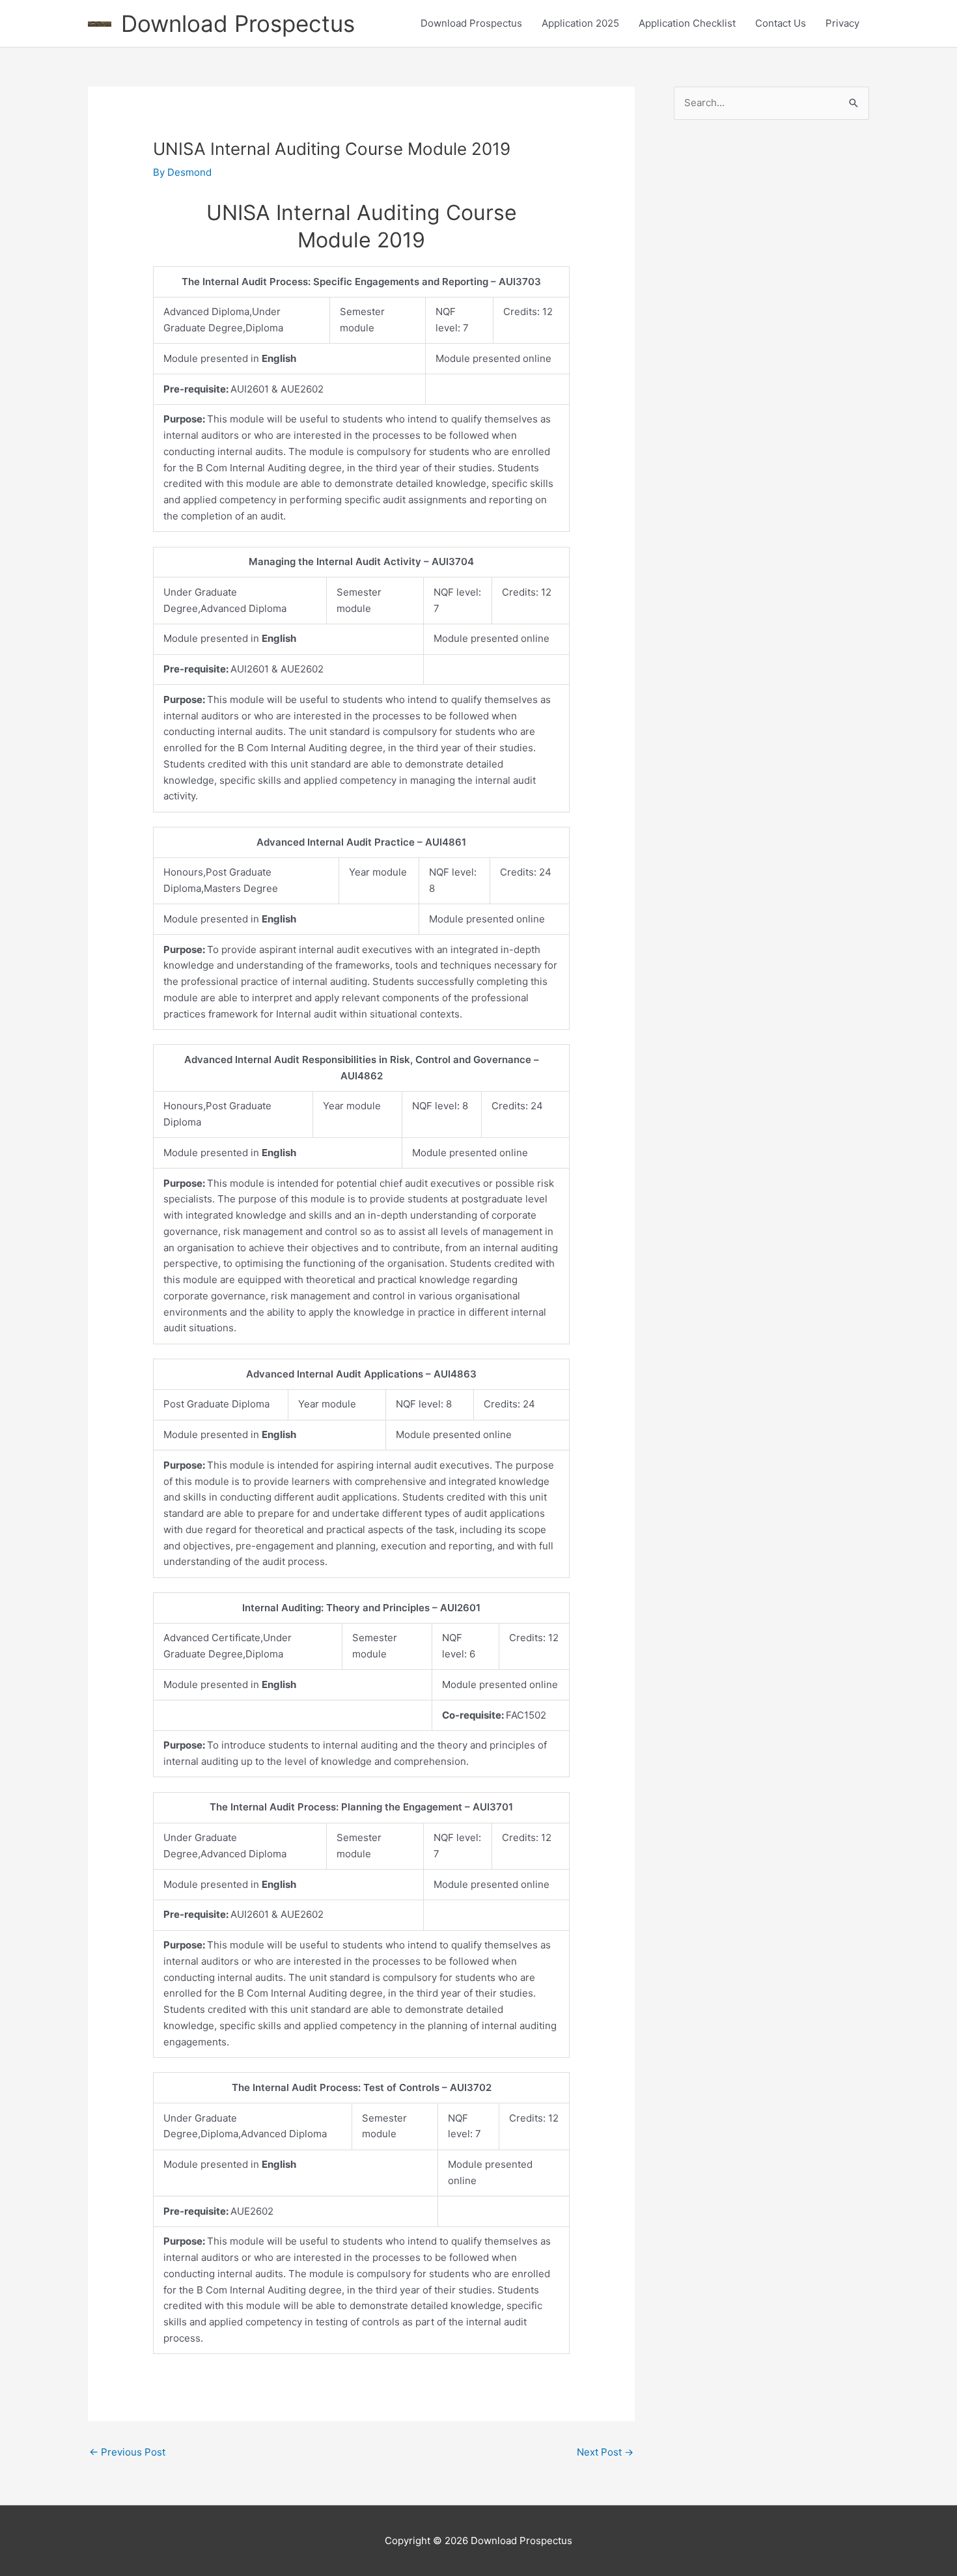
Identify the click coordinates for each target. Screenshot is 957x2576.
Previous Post (127, 2452)
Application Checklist (687, 23)
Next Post (605, 2452)
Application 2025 (580, 23)
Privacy (842, 23)
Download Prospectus (238, 23)
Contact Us (781, 23)
